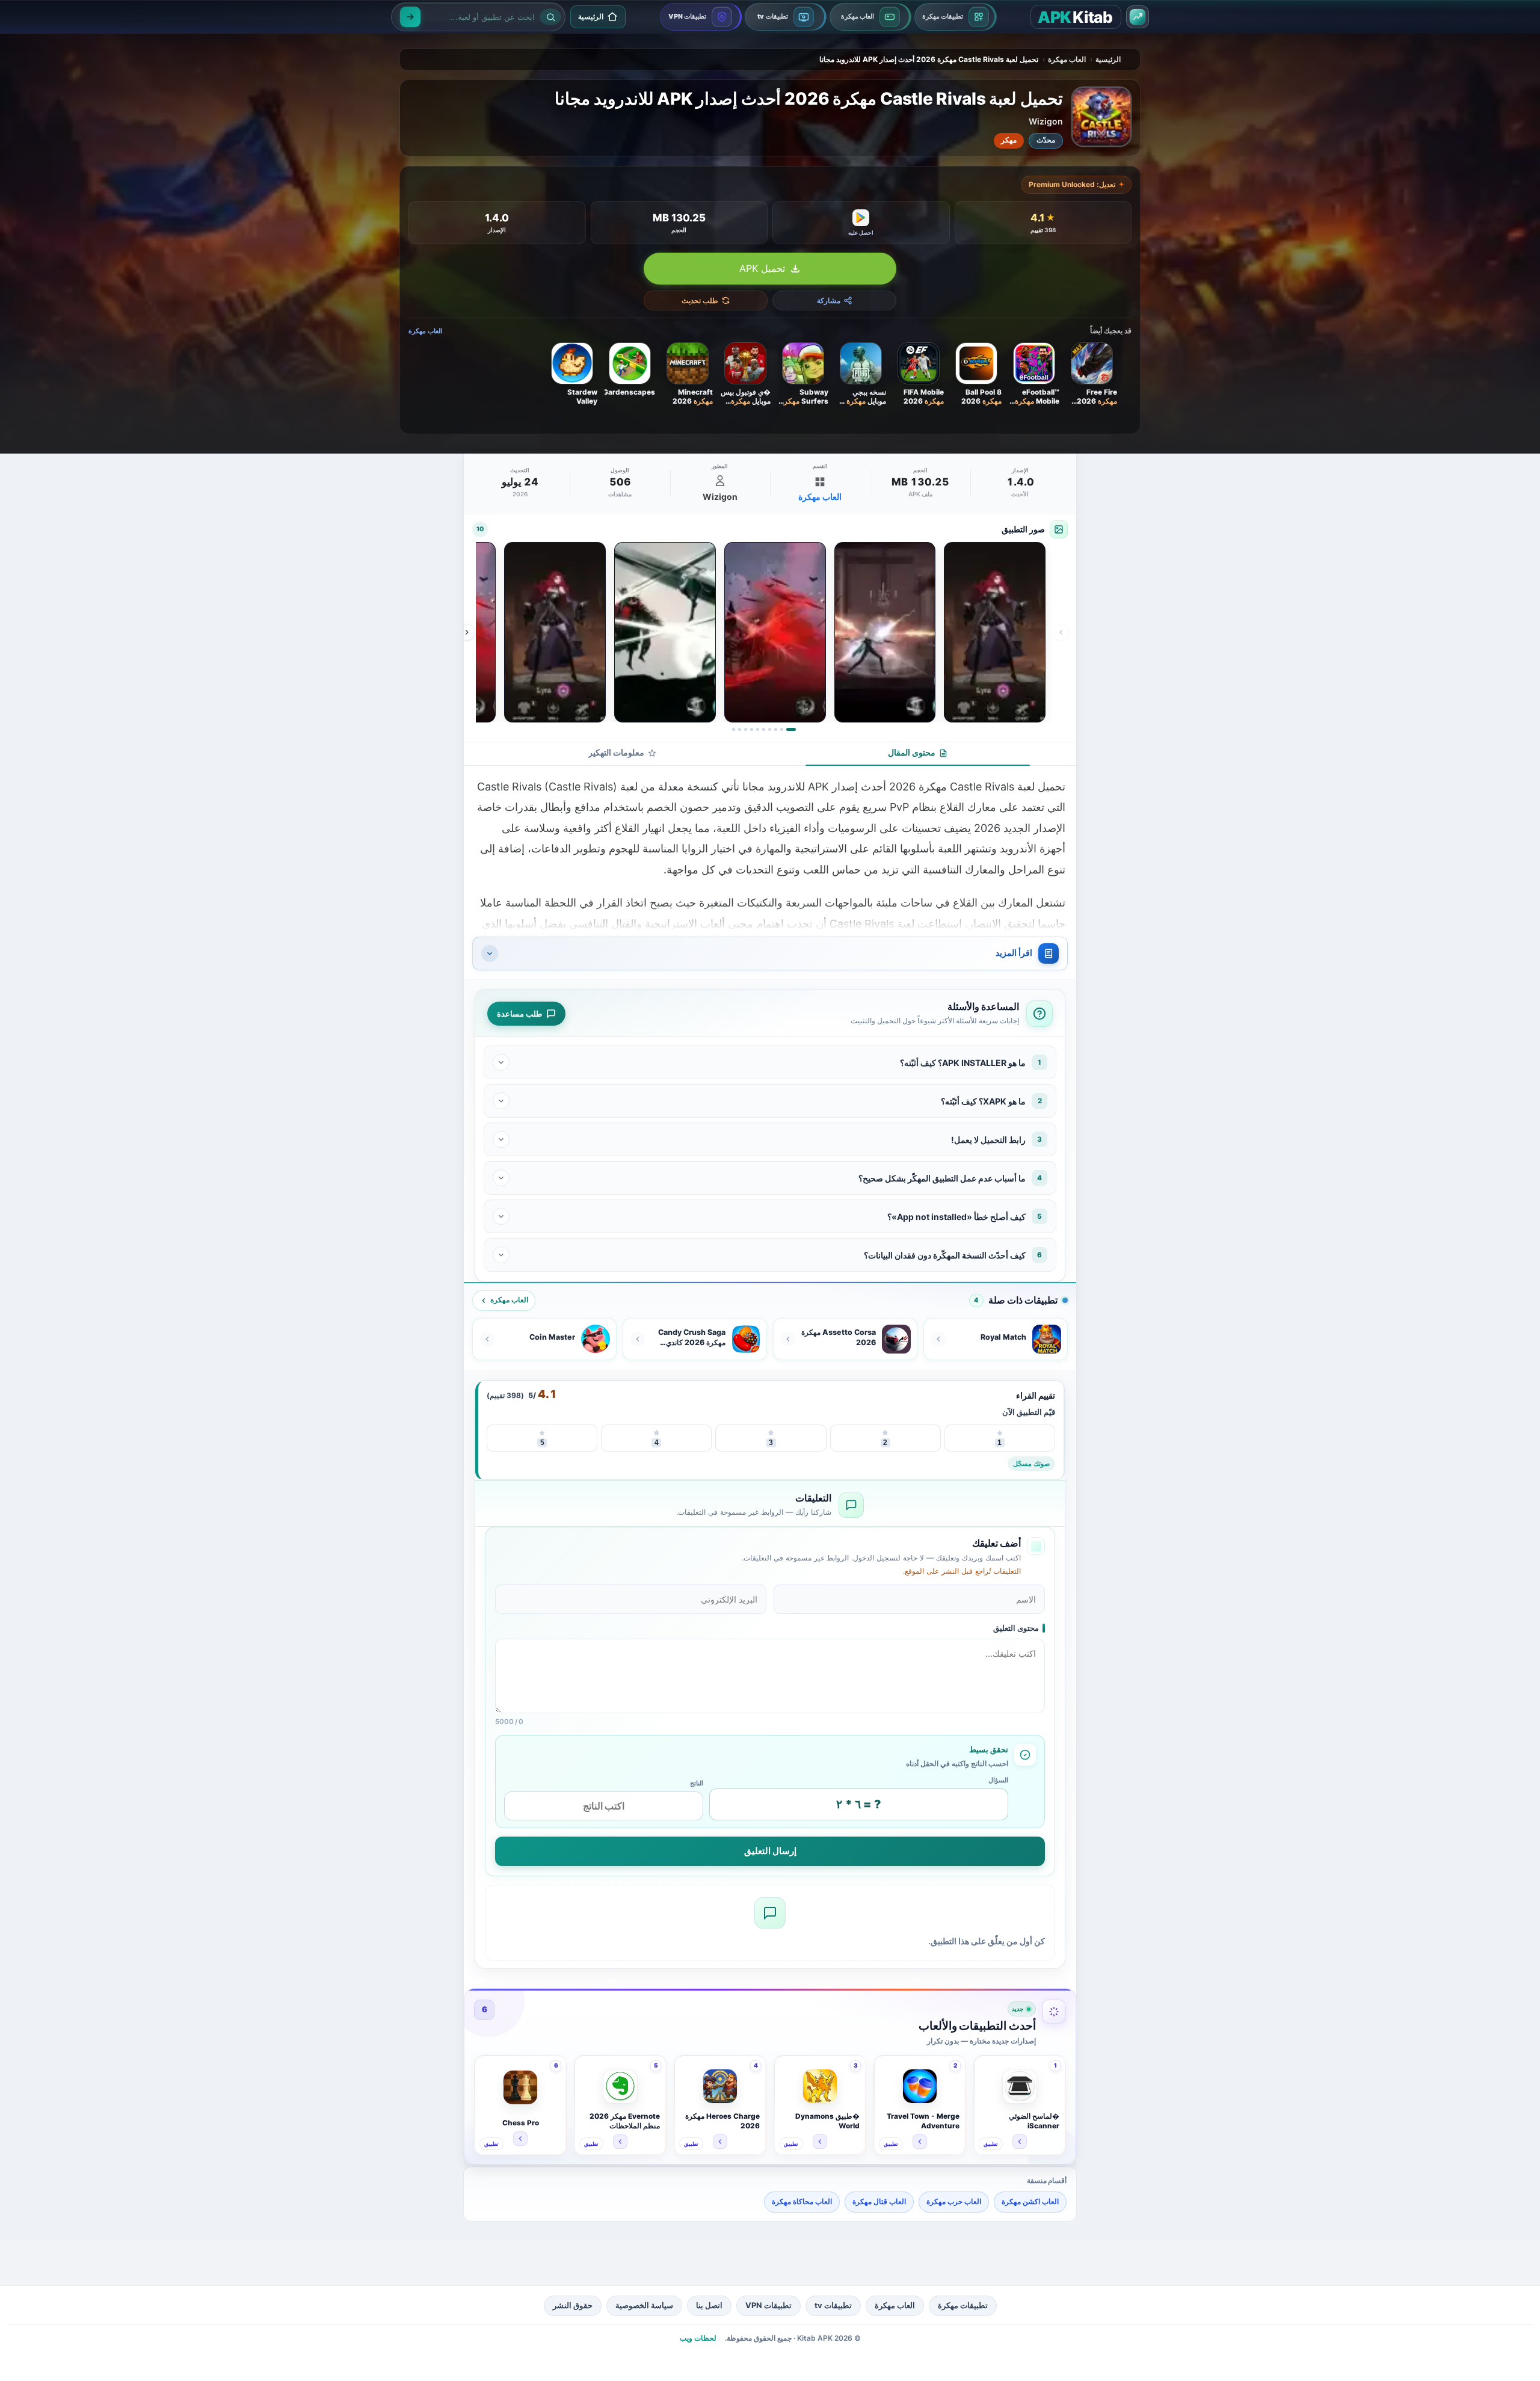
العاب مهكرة (1067, 59)
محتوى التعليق (1016, 1628)
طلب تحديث (700, 300)
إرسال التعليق (770, 1851)
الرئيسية (1108, 59)
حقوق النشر (573, 2305)
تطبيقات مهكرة (963, 2305)
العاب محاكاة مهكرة (802, 2201)
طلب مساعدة (519, 1014)
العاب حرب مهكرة (954, 2201)
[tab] (918, 754)
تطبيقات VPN (768, 2305)
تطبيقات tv (833, 2305)
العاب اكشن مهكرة (1030, 2201)
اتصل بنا (709, 2305)
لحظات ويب (698, 2338)
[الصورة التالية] (467, 632)
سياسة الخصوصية (644, 2305)
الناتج (697, 1783)
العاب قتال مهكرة (879, 2201)
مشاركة (829, 300)
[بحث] (410, 17)
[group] (764, 632)
